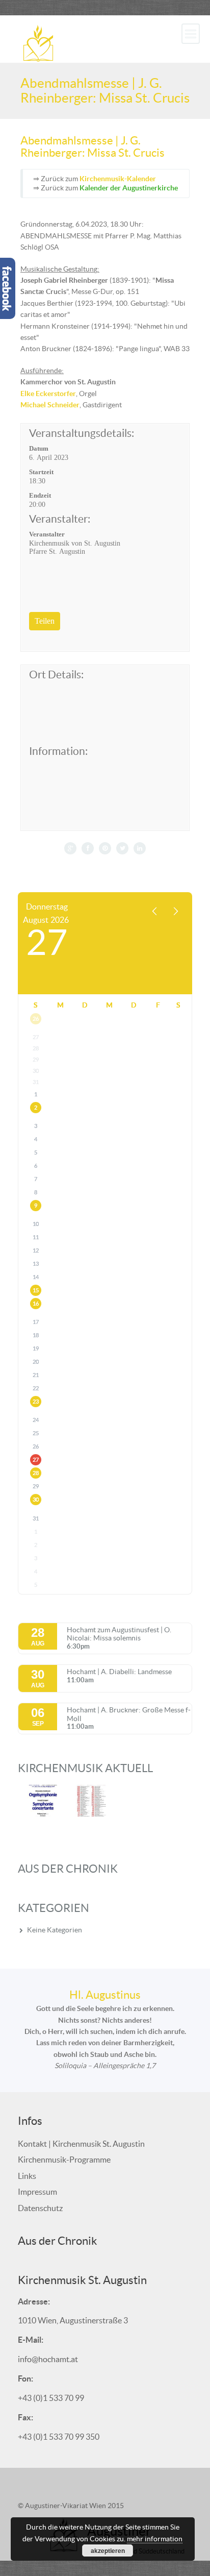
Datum (39, 448)
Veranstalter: (60, 519)
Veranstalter (47, 534)
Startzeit (41, 472)
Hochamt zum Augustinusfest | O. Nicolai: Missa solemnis (119, 1634)
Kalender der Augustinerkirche (129, 188)
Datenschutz (40, 2208)
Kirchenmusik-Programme (64, 2160)
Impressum (37, 2192)
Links (27, 2176)
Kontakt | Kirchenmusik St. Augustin (81, 2144)
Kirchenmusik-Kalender (118, 179)
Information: (58, 751)
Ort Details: (56, 675)
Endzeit (40, 495)
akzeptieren (108, 2550)
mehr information (155, 2539)
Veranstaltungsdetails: (82, 433)
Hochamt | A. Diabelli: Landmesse (119, 1672)
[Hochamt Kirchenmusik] (38, 42)
